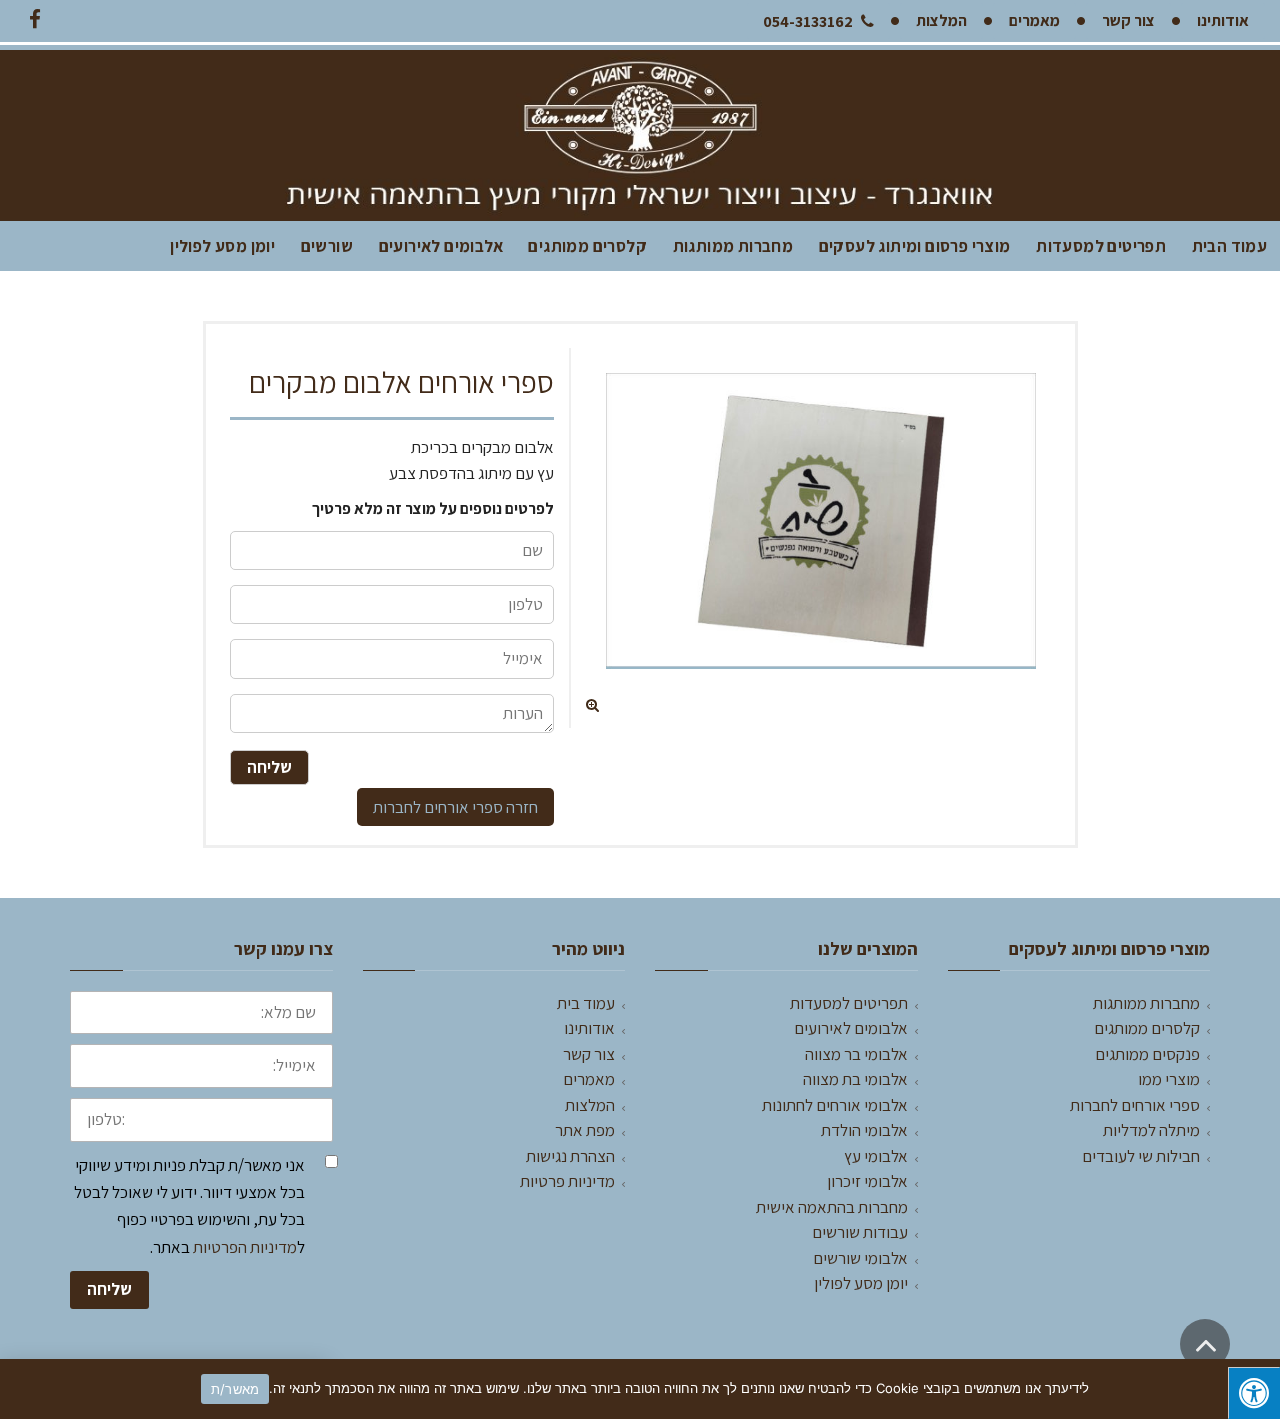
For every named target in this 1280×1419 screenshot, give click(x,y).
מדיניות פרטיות (567, 1181)
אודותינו (589, 1028)
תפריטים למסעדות (1101, 246)
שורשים (327, 246)
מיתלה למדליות (1151, 1130)
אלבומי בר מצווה (856, 1054)
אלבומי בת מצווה (855, 1079)
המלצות (590, 1105)
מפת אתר (585, 1130)
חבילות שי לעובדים (1141, 1156)
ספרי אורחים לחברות (438, 807)
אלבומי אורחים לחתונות (835, 1105)
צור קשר (589, 1054)
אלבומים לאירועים (441, 246)
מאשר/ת (235, 1389)
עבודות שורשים (860, 1232)
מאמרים (589, 1079)
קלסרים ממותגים (587, 246)
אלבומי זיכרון (867, 1181)
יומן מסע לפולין (222, 246)
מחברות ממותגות (733, 246)
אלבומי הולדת (864, 1130)
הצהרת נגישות (570, 1156)
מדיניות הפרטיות (245, 1247)
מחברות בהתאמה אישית (832, 1207)
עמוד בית (586, 1003)
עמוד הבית (1230, 246)
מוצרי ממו (1169, 1079)
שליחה (109, 1289)
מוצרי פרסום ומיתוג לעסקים (915, 246)
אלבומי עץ (876, 1156)
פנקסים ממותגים (1147, 1054)
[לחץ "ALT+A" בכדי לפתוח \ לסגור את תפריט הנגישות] (1254, 1393)
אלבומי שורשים (860, 1258)
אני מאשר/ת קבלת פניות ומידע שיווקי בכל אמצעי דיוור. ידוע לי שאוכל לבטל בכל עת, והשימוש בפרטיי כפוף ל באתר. (189, 1206)
